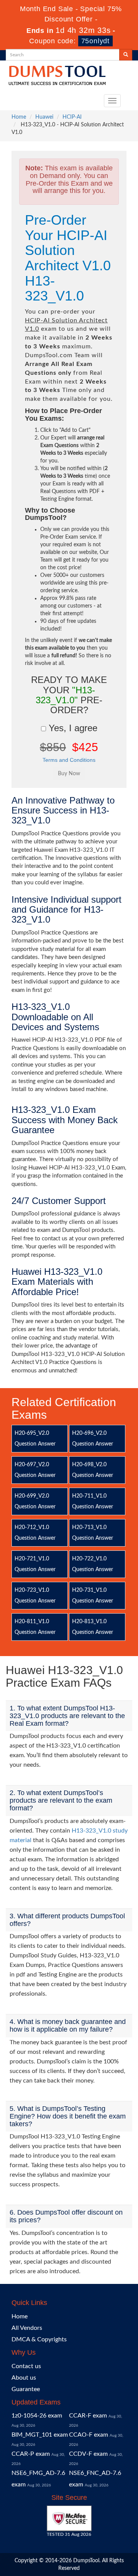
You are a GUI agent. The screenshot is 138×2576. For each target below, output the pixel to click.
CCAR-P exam (31, 2454)
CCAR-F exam (88, 2416)
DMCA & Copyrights (39, 2339)
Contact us (26, 2366)
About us (24, 2378)
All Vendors (27, 2328)
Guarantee (26, 2389)
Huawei (44, 117)
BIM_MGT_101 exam (40, 2435)
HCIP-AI (72, 117)
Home (19, 117)
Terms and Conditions (69, 760)
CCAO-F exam (89, 2435)
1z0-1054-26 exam (37, 2416)
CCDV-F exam (88, 2454)
